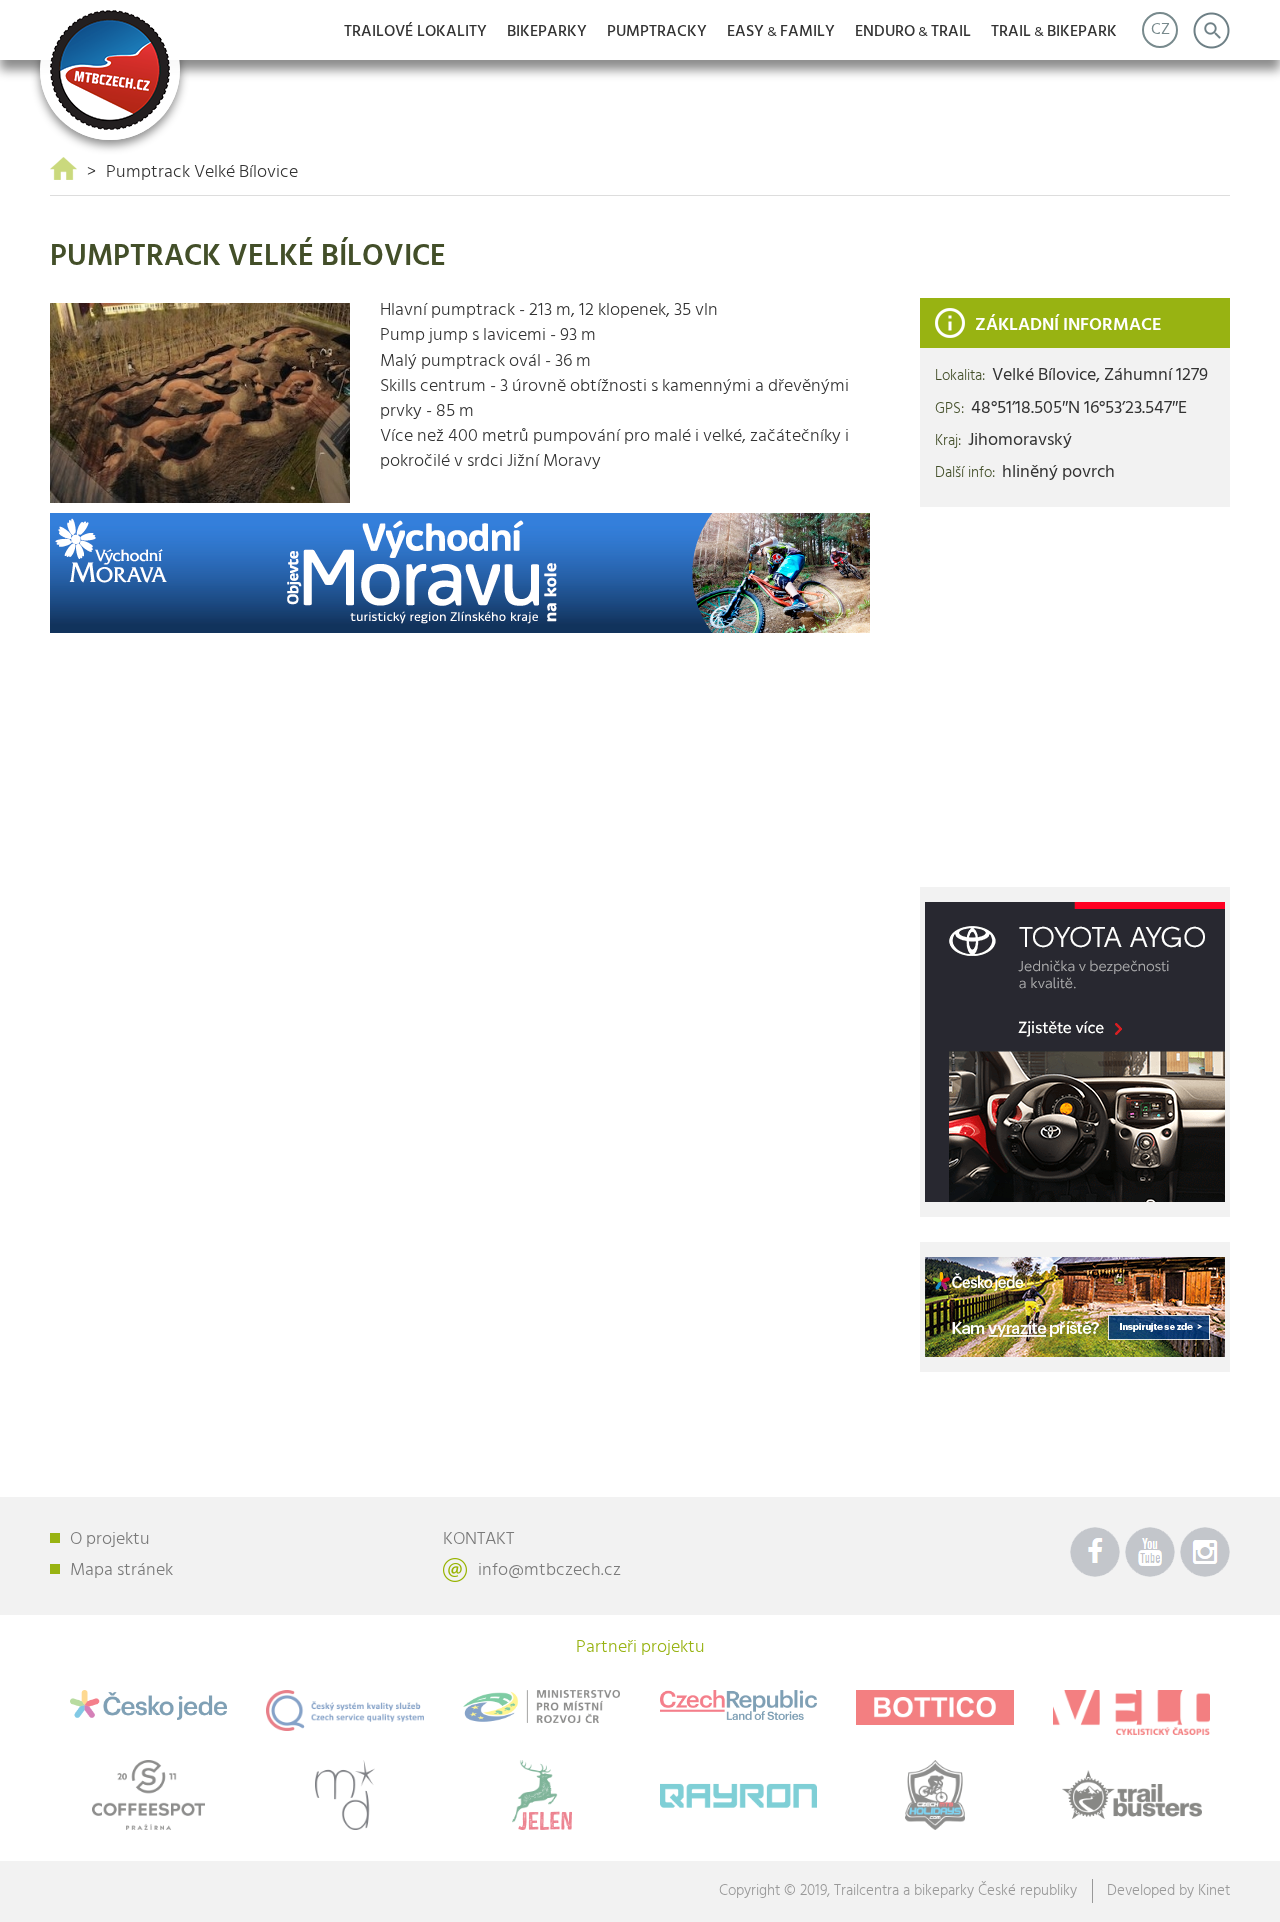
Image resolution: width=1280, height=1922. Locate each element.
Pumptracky (657, 32)
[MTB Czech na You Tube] (1150, 1552)
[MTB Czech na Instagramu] (1205, 1552)
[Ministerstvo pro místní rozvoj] (541, 1706)
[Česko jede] (148, 1705)
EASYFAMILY (781, 32)
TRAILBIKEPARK (1054, 32)
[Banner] (1075, 1052)
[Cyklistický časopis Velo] (1131, 1712)
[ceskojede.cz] (1075, 1307)
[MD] (345, 1795)
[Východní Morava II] (460, 573)
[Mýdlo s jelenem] (541, 1795)
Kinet (1214, 1891)
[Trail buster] (1131, 1795)
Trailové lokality (415, 32)
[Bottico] (935, 1708)
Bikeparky (547, 32)
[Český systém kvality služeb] (345, 1710)
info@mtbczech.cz (549, 1570)
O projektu (110, 1539)
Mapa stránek (121, 1570)
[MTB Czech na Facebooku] (1095, 1552)
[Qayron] (738, 1791)
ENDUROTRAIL (913, 32)
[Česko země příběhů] (738, 1705)
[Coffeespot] (148, 1795)
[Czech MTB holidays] (935, 1795)
